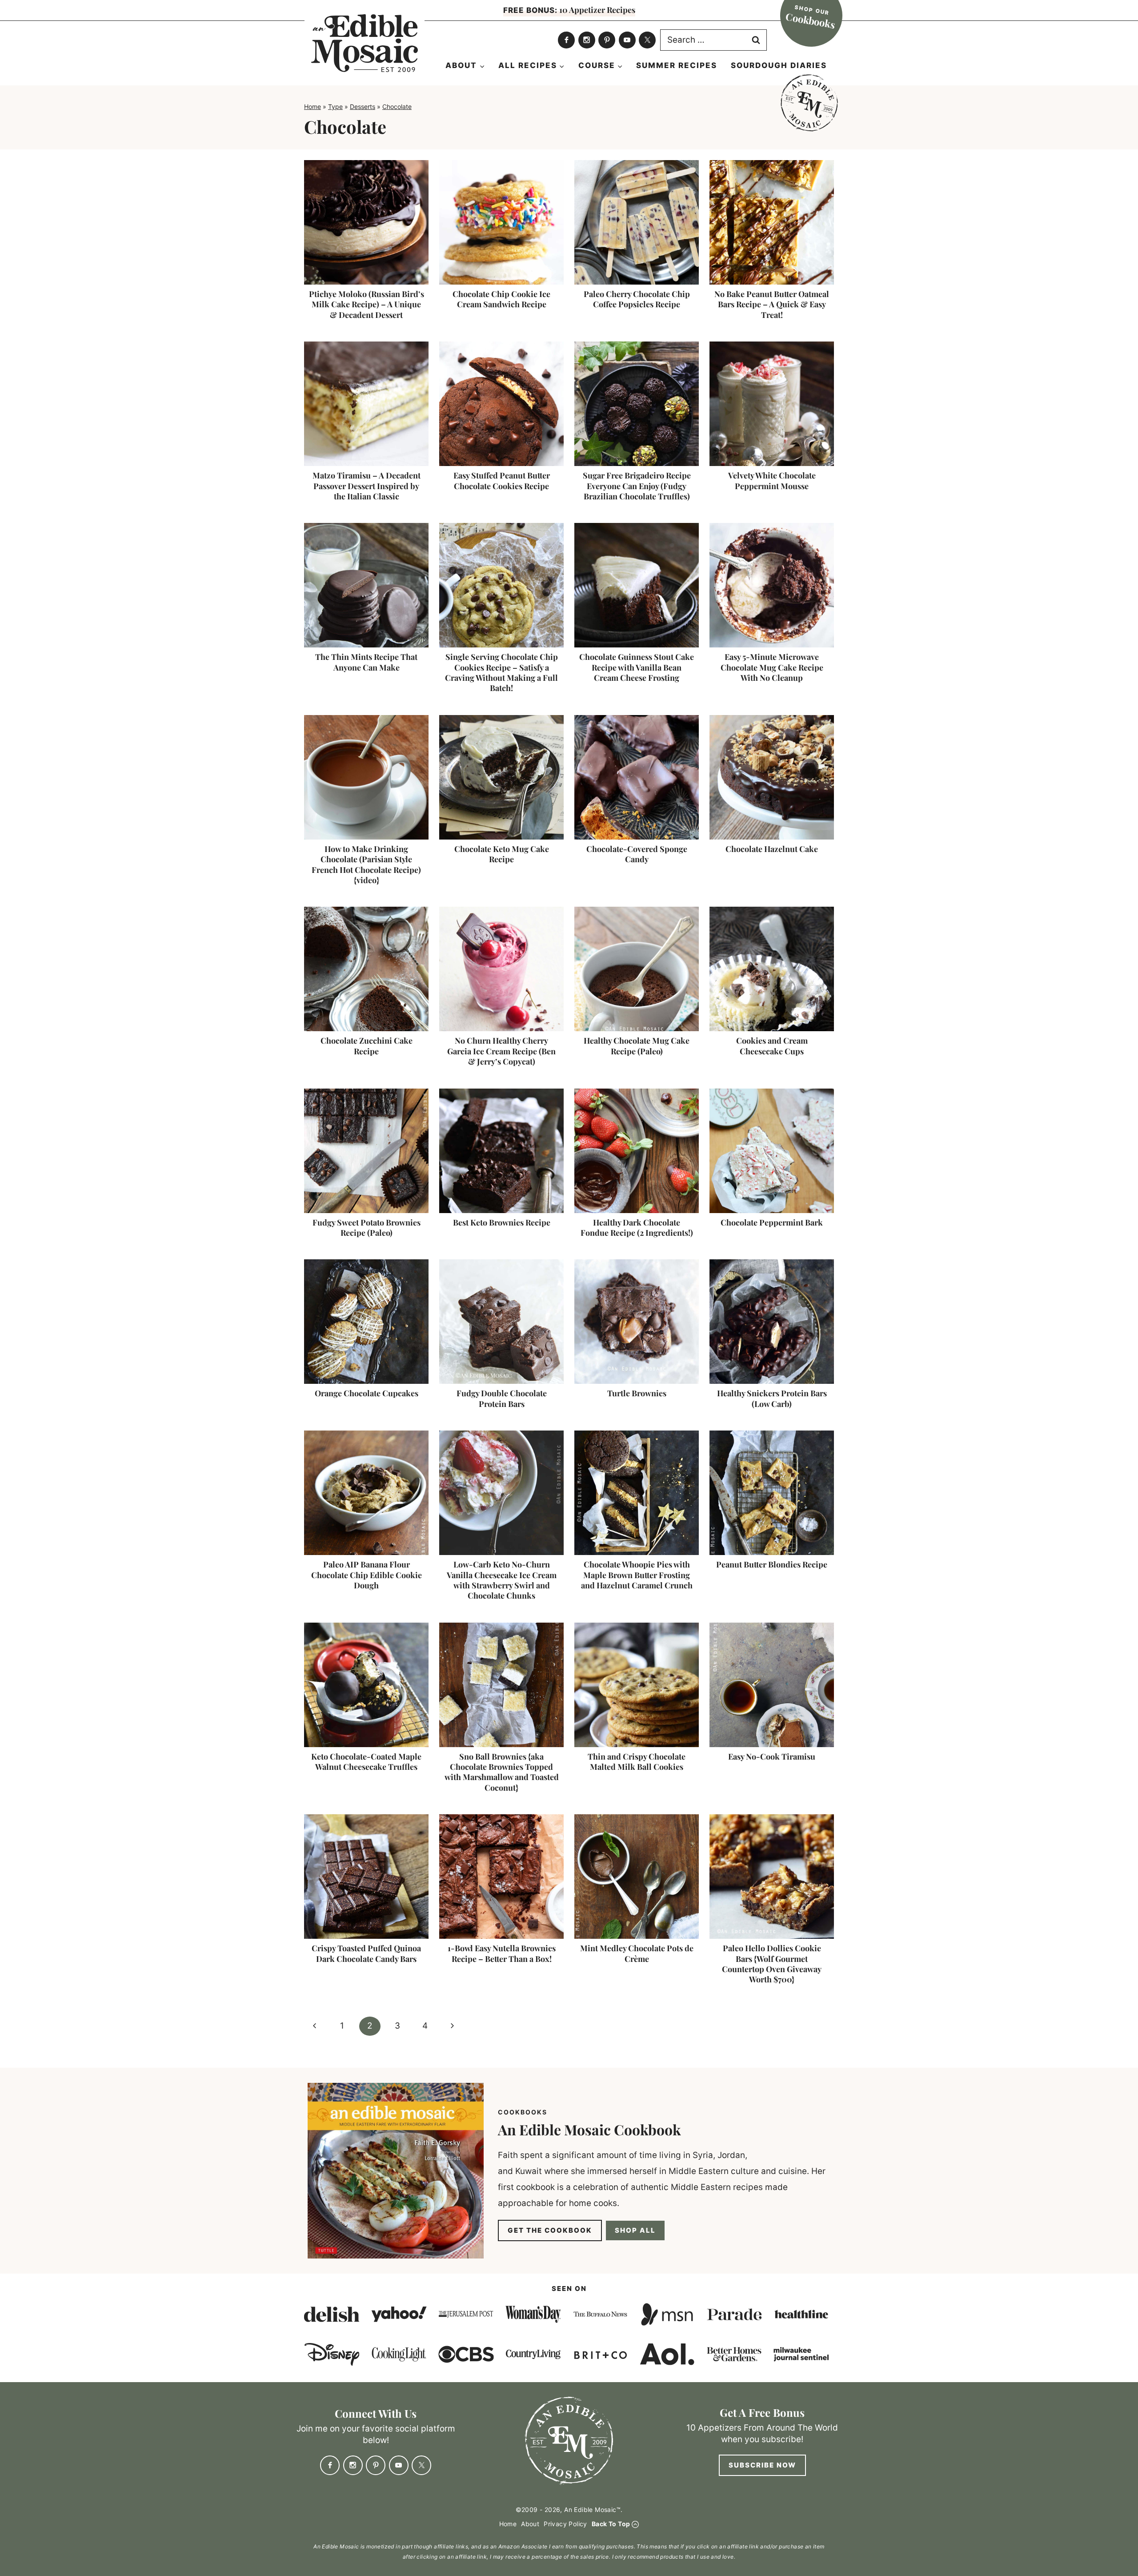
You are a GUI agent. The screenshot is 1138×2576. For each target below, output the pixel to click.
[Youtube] (627, 40)
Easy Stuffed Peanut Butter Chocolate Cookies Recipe (502, 480)
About (530, 2523)
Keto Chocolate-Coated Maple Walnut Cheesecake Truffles (366, 1762)
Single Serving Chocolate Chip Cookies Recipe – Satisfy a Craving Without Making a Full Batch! (501, 672)
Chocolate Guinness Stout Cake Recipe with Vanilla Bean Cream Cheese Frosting (637, 667)
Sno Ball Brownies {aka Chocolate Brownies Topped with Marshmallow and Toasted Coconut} (502, 1772)
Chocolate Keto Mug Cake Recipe (502, 854)
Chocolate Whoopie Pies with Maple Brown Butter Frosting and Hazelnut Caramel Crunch (637, 1575)
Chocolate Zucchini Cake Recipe (367, 1046)
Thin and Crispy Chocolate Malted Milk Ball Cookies (637, 1762)
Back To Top (611, 2523)
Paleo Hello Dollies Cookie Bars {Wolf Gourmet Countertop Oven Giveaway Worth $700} (772, 1964)
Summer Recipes (677, 65)
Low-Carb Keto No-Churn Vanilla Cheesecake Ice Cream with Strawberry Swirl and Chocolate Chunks (502, 1580)
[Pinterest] (607, 40)
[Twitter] (647, 40)
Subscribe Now (762, 2465)
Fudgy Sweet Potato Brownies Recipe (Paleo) (367, 1228)
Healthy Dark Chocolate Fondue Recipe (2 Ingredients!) (637, 1228)
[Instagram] (587, 40)
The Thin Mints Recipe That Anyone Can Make (366, 662)
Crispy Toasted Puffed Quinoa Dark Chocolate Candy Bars (366, 1953)
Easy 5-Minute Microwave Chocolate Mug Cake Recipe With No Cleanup (772, 667)
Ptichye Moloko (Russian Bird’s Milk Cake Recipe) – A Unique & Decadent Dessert (367, 304)
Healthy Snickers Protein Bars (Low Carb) (772, 1398)
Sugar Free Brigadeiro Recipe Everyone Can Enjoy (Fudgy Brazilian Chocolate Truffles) (637, 486)
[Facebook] (566, 40)
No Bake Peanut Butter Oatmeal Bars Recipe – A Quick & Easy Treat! (772, 304)
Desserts (363, 106)
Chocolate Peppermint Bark (772, 1222)
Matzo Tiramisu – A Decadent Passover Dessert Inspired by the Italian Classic (367, 486)
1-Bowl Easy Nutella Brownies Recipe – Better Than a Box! (502, 1953)
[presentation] (366, 222)
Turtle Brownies (637, 1393)
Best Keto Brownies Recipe (502, 1222)
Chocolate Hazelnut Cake (772, 849)
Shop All (635, 2230)
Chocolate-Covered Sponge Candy (637, 854)
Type (335, 106)
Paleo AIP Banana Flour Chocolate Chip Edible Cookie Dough (367, 1575)
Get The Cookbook (550, 2230)
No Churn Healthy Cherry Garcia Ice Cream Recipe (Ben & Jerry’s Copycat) (501, 1051)
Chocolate (397, 106)
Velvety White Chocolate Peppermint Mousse (772, 480)
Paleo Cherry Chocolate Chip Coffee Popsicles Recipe (637, 299)
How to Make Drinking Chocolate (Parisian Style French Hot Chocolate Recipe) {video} (366, 864)
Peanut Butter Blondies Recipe (772, 1564)
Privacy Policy (565, 2523)
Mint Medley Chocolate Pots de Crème (637, 1953)
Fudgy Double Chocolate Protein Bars (502, 1398)
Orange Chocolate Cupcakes (367, 1393)
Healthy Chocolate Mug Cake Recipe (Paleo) (637, 1046)
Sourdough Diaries (779, 65)
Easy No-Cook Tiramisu (772, 1756)
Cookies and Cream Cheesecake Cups (772, 1046)
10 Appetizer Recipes (569, 10)
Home (313, 106)
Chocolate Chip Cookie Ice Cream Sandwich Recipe (501, 299)
